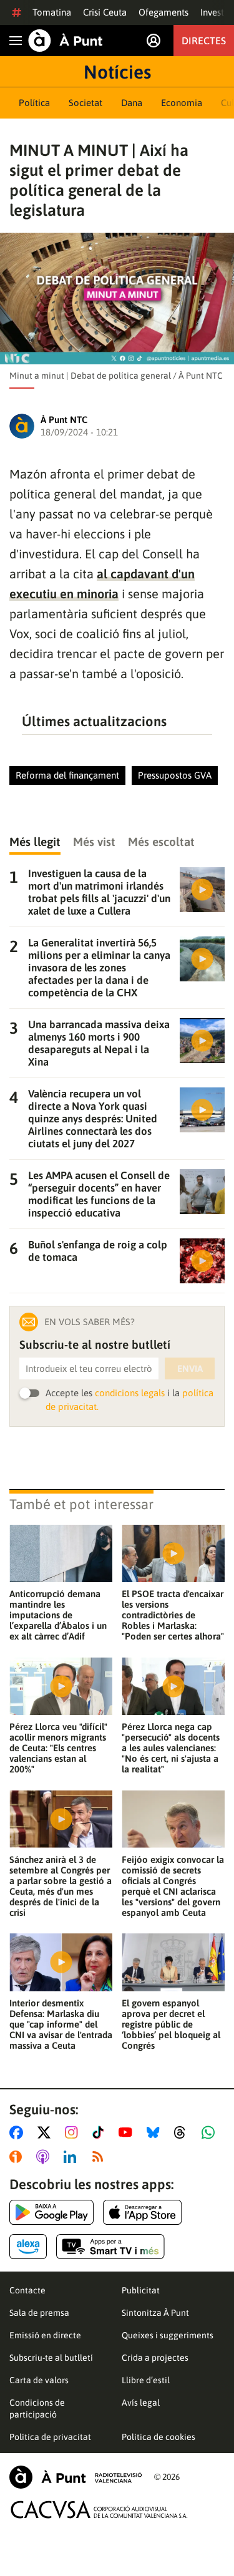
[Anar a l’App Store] (143, 2212)
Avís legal (141, 2403)
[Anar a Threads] (183, 2132)
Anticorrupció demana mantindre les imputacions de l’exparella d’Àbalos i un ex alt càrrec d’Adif (58, 1615)
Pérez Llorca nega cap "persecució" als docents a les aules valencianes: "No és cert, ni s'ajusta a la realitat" (171, 1748)
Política (34, 103)
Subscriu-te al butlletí (51, 2358)
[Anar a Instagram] (74, 2132)
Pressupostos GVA (175, 775)
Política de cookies (158, 2437)
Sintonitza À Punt (155, 2313)
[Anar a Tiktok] (101, 2132)
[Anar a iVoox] (18, 2157)
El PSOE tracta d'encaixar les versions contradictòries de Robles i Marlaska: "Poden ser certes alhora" (173, 1615)
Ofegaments (163, 12)
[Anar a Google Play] (51, 2212)
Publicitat (141, 2290)
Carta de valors (39, 2380)
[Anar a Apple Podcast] (45, 2157)
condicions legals (130, 1393)
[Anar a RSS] (100, 2157)
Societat (85, 103)
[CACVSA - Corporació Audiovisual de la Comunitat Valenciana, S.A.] (99, 2510)
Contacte (27, 2290)
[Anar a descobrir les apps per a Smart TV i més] (110, 2247)
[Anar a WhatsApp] (211, 2132)
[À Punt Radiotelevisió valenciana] (76, 2477)
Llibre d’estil (146, 2380)
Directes (204, 41)
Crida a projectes (155, 2358)
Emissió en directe (45, 2335)
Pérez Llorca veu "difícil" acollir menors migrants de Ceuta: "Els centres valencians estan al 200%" (58, 1748)
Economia (182, 103)
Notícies (117, 72)
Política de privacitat (50, 2437)
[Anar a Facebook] (19, 2132)
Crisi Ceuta (105, 12)
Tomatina (52, 12)
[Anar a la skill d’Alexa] (28, 2247)
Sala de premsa (39, 2313)
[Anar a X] (46, 2132)
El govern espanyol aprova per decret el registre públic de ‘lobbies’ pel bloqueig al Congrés (171, 2024)
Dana (132, 103)
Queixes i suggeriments (168, 2335)
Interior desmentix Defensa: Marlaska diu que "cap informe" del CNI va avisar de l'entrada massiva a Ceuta (61, 2024)
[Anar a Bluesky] (156, 2132)
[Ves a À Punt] (66, 41)
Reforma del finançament (67, 775)
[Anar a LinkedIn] (72, 2157)
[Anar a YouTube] (128, 2132)
